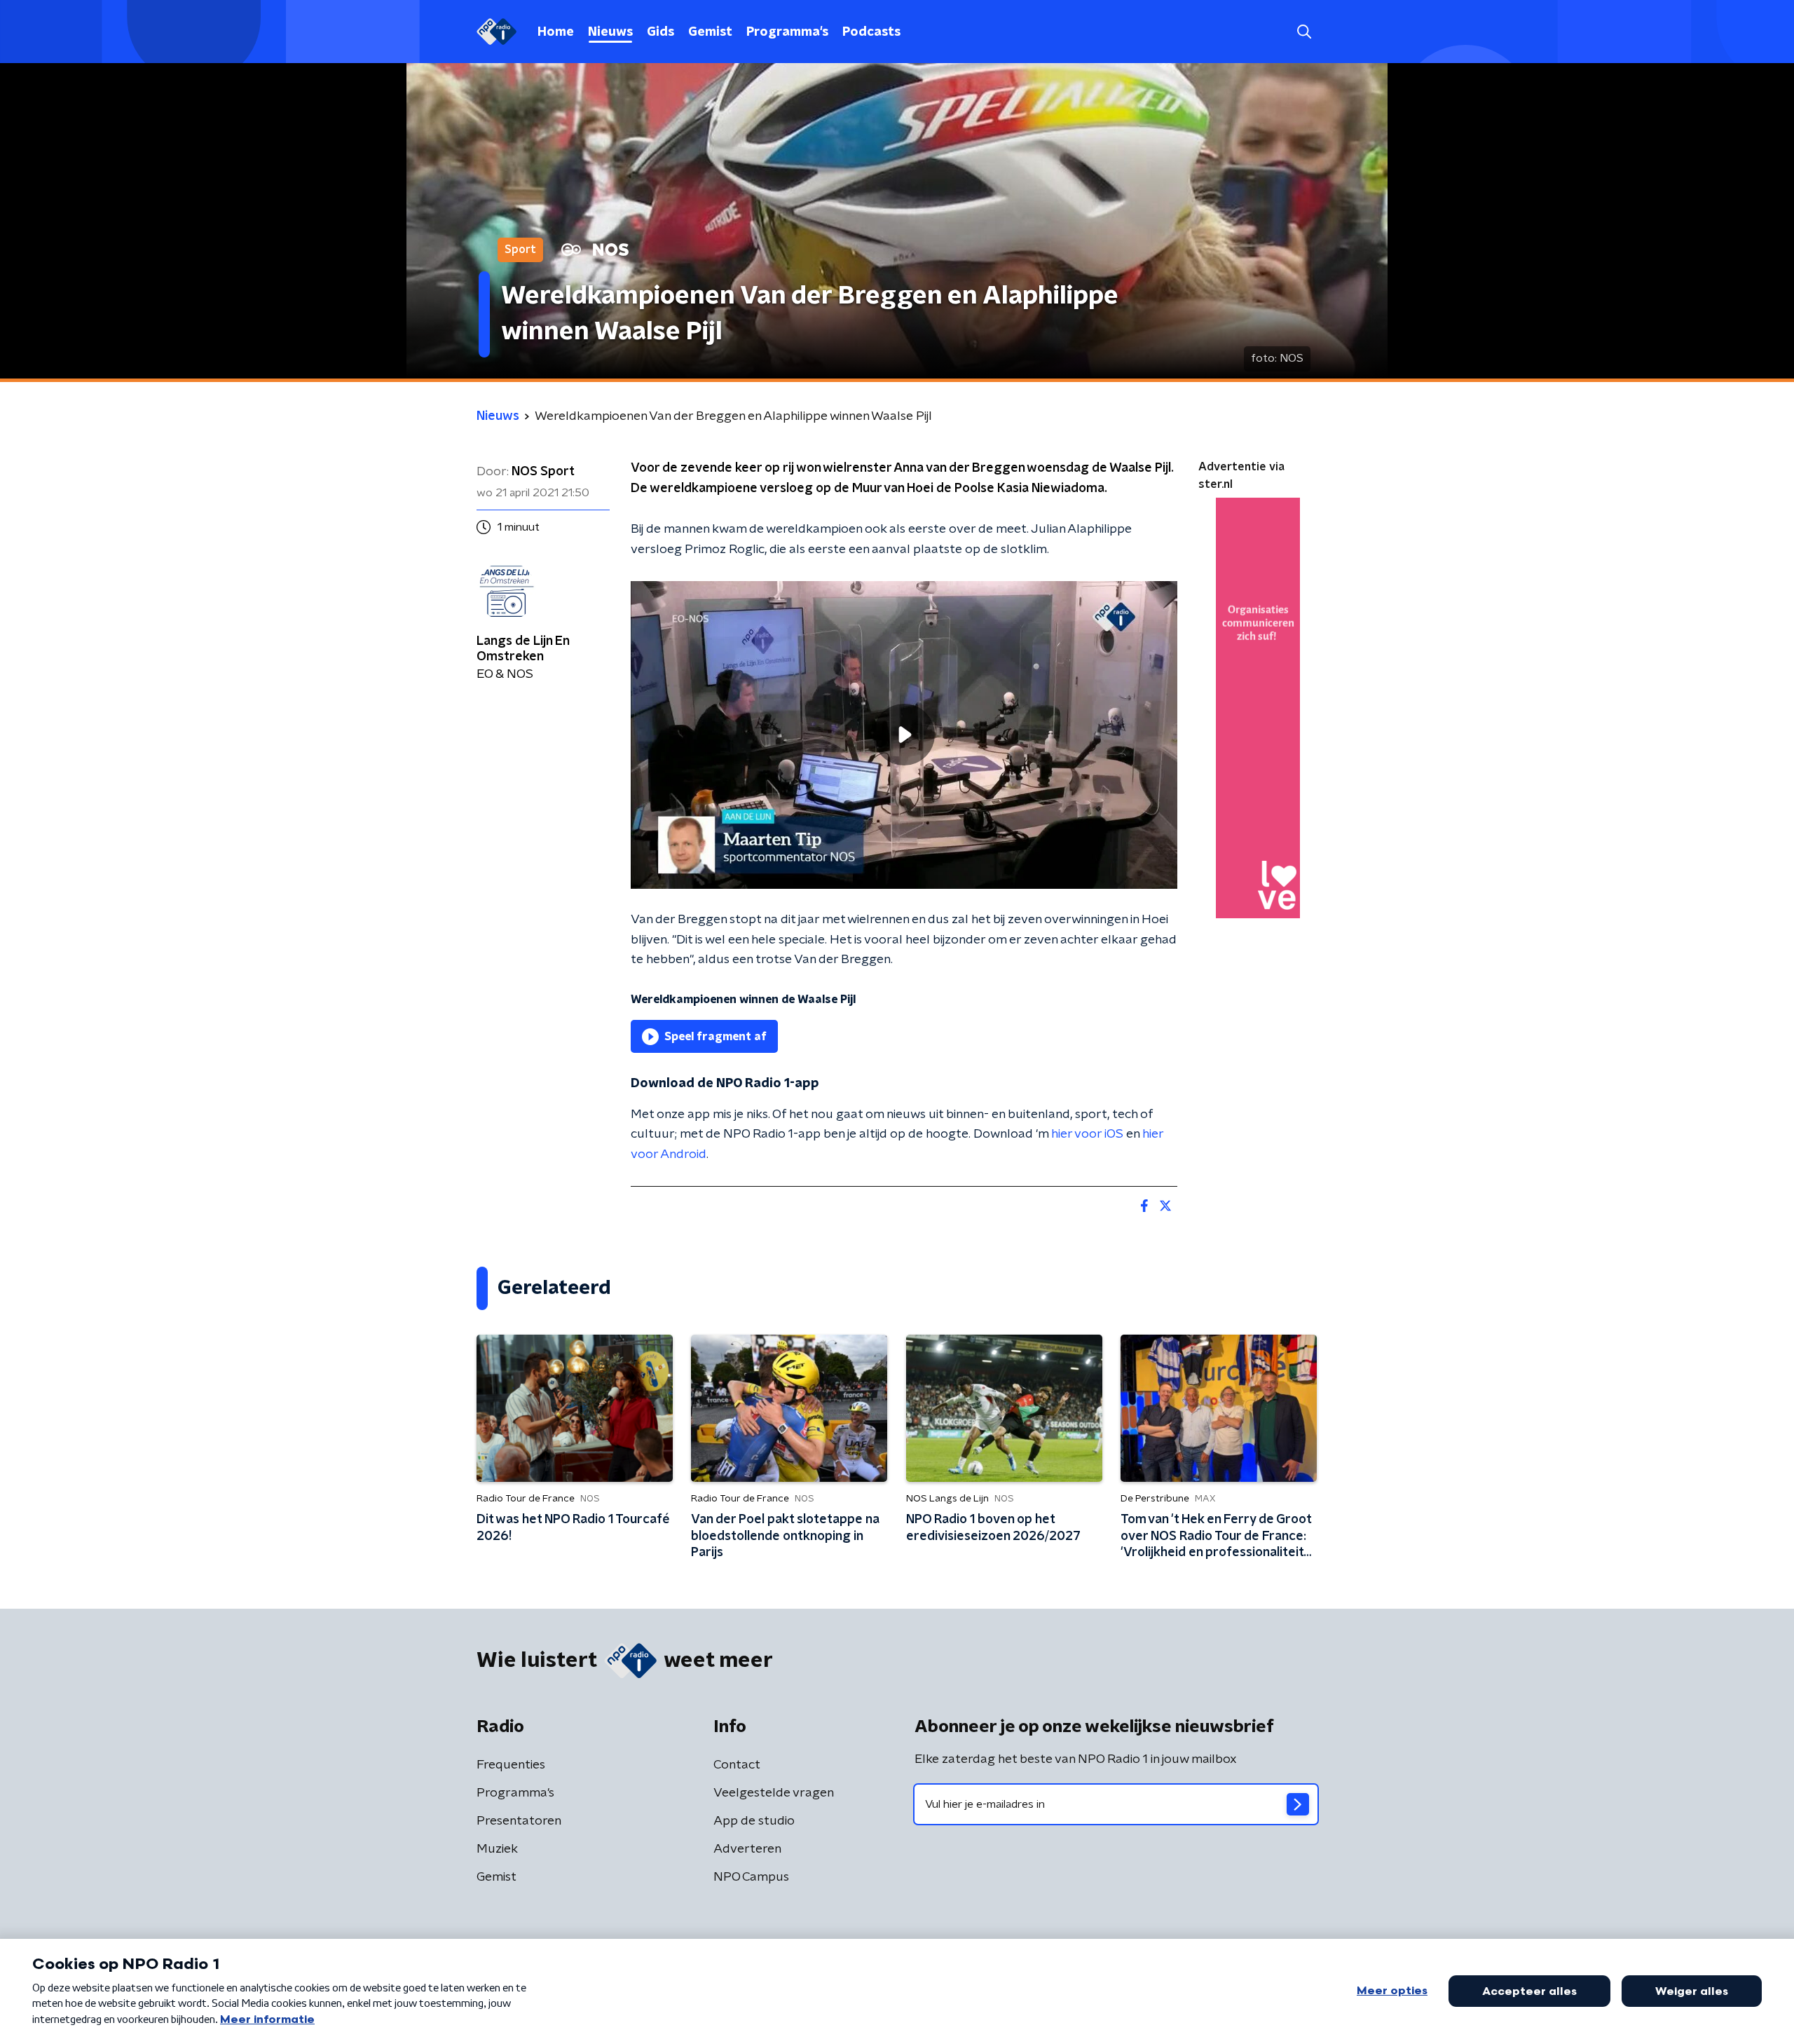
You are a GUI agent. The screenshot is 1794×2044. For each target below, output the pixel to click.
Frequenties (511, 1765)
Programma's (787, 32)
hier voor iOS (1087, 1134)
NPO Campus (751, 1877)
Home (556, 32)
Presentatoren (519, 1821)
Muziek (497, 1849)
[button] (1304, 32)
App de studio (754, 1821)
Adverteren (747, 1849)
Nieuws (610, 32)
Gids (660, 32)
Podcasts (871, 32)
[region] (904, 735)
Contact (737, 1765)
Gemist (710, 32)
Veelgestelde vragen (774, 1793)
